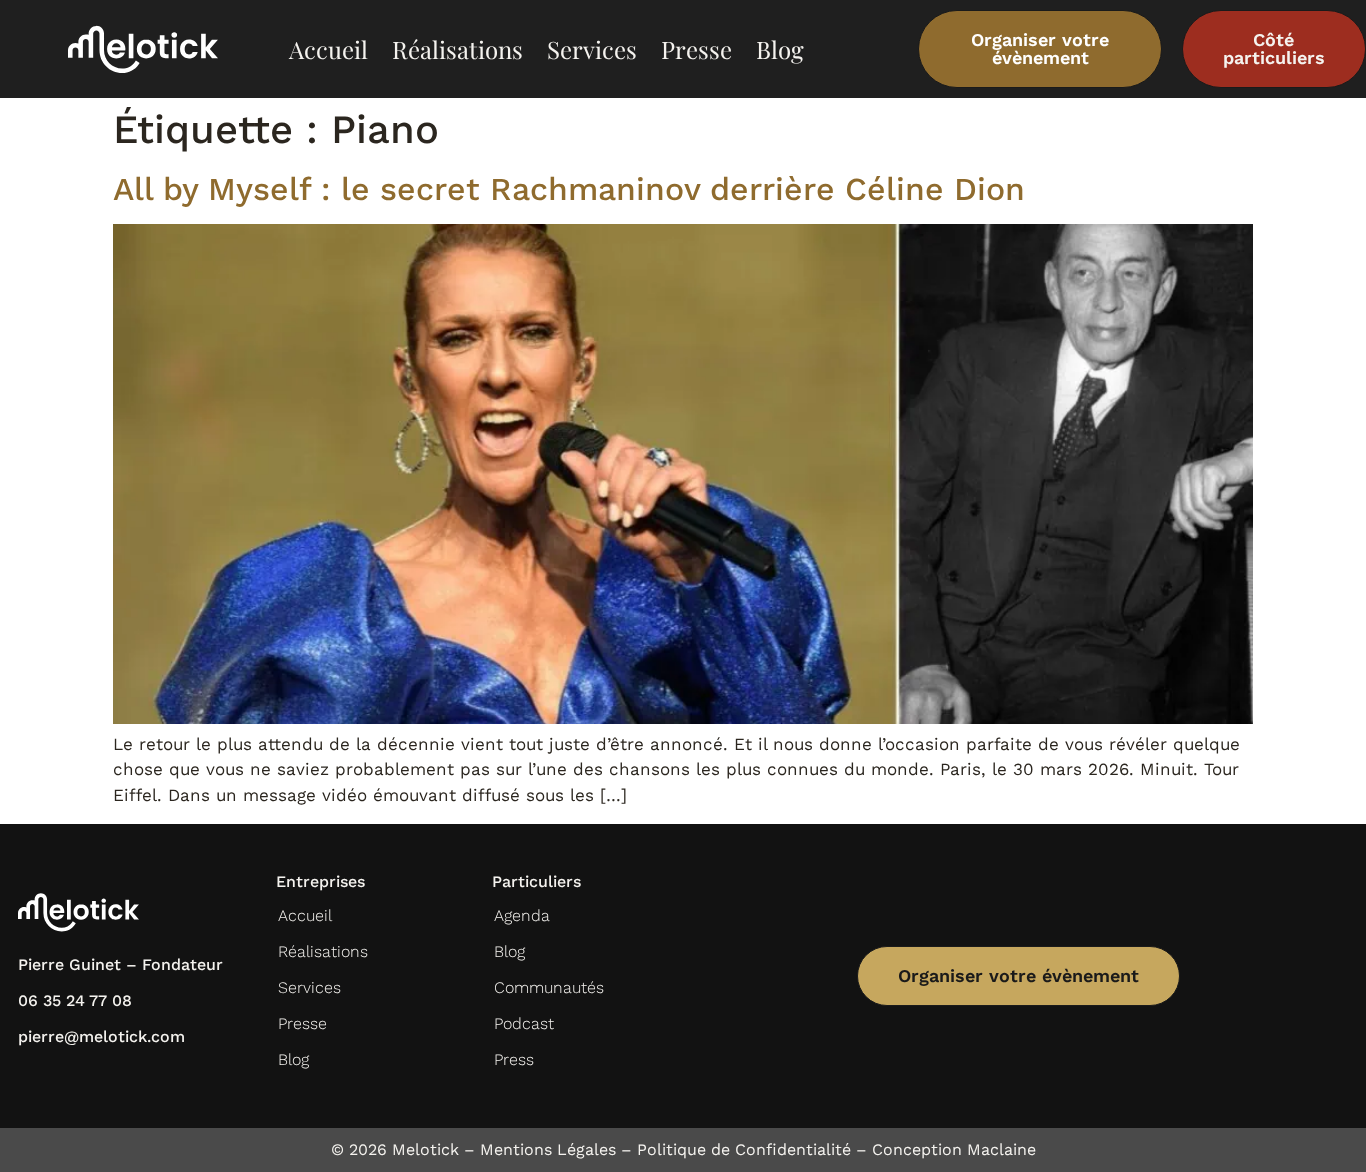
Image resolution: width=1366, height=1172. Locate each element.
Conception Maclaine (954, 1149)
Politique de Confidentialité (744, 1149)
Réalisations (457, 49)
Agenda (522, 915)
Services (592, 49)
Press (514, 1059)
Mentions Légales (548, 1149)
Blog (780, 49)
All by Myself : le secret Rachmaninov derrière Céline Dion (569, 189)
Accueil (328, 49)
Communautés (549, 987)
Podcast (524, 1023)
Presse (696, 49)
